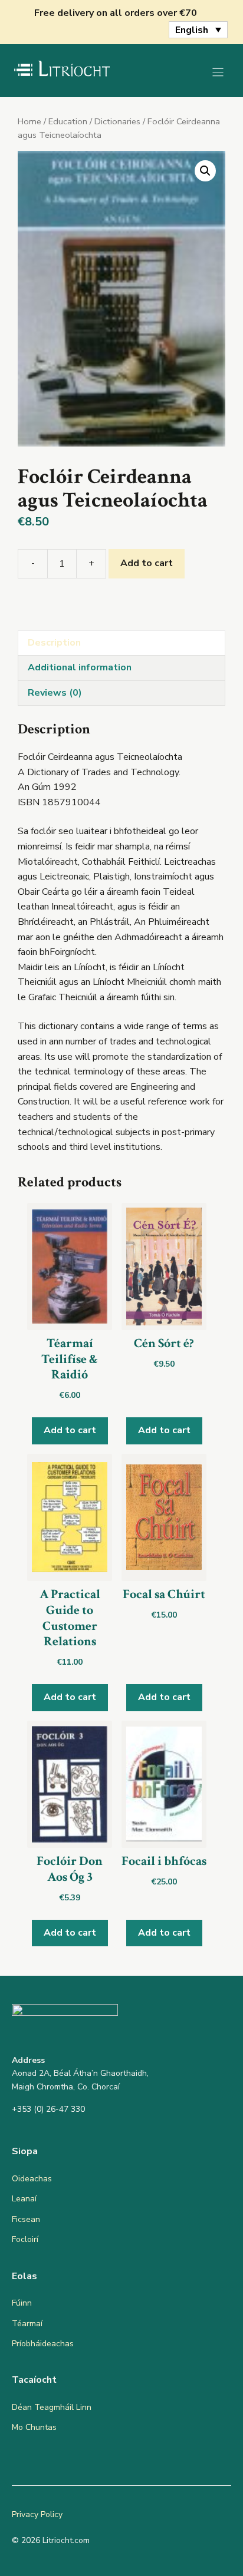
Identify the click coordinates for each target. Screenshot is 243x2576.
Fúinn (22, 2303)
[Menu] (218, 72)
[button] (205, 171)
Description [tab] (54, 643)
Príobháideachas (43, 2344)
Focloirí (25, 2239)
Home (29, 121)
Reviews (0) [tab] (55, 693)
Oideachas (32, 2179)
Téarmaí (27, 2324)
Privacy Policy (37, 2514)
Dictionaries (117, 121)
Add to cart (147, 563)
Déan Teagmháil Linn (52, 2407)
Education (68, 121)
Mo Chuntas (34, 2427)
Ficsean (26, 2219)
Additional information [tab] (80, 667)
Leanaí (24, 2199)
